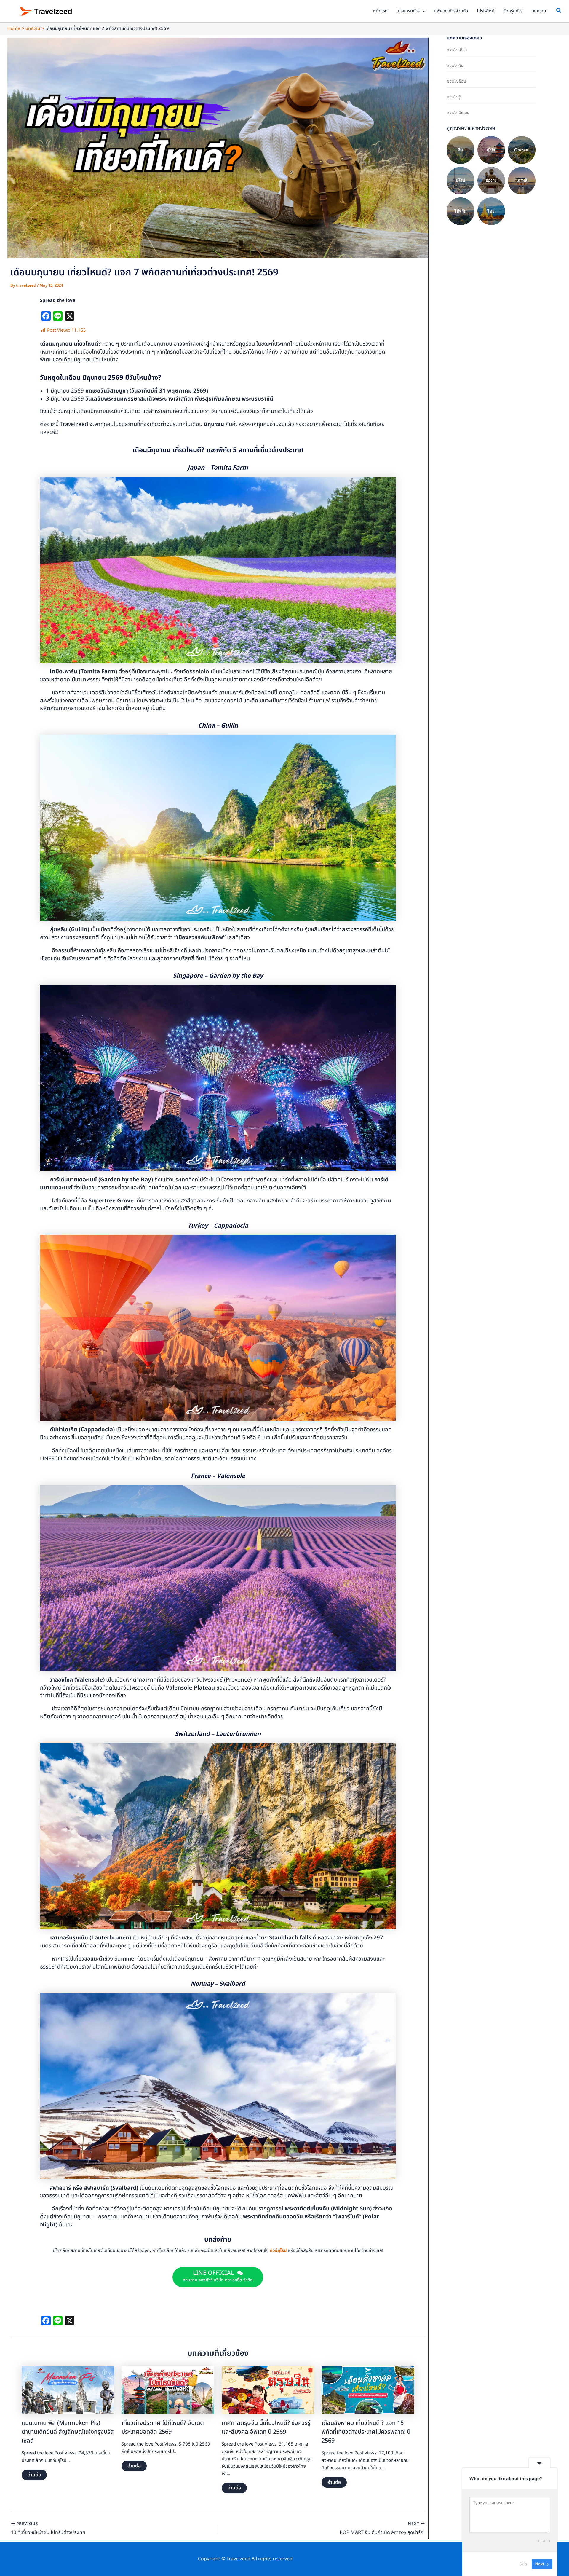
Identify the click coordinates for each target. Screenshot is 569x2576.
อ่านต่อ (34, 2475)
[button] (559, 11)
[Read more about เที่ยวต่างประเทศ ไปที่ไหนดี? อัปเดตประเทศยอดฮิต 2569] (168, 2390)
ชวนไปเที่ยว (457, 50)
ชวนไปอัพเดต (458, 113)
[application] (422, 11)
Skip (523, 2564)
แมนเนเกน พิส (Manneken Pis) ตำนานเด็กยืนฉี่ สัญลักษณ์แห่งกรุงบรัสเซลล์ (68, 2432)
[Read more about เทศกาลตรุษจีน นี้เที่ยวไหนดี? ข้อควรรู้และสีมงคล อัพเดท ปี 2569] (268, 2390)
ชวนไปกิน (455, 66)
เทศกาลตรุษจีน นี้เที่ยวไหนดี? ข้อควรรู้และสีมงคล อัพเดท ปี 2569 (266, 2427)
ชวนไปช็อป (456, 81)
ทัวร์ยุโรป (278, 2251)
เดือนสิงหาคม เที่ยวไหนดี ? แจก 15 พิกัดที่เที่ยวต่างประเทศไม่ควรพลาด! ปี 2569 (366, 2432)
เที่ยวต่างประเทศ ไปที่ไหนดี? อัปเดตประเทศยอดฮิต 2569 (163, 2427)
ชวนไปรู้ (454, 97)
